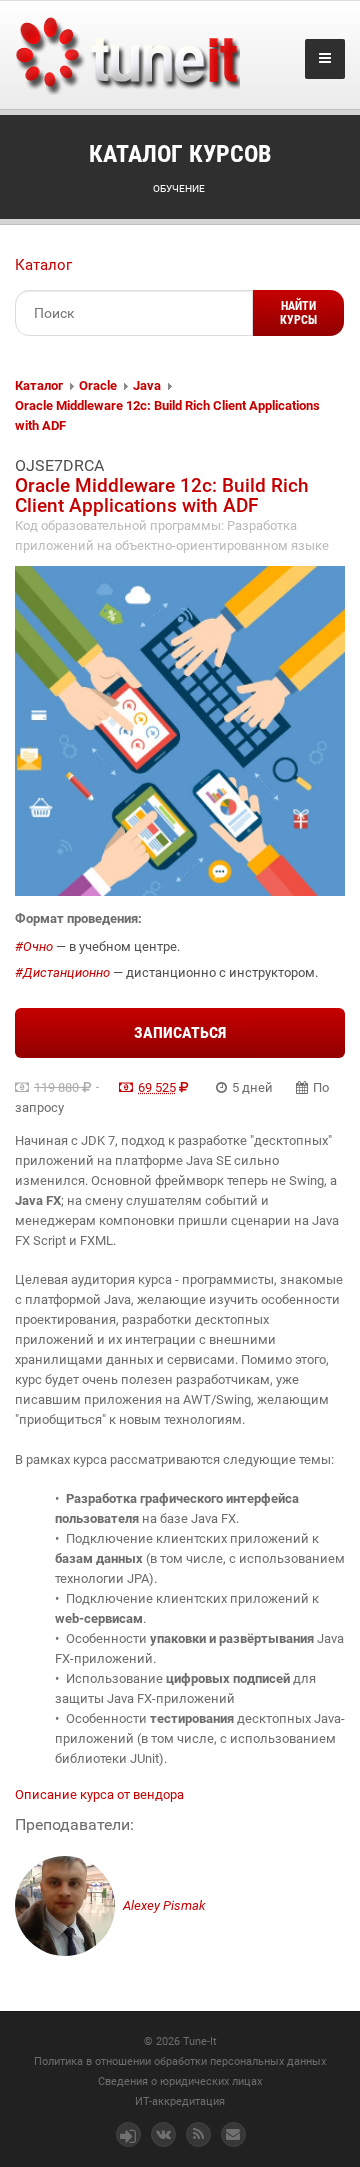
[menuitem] (39, 386)
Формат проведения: (78, 918)
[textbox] (134, 313)
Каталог (43, 265)
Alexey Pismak (162, 1905)
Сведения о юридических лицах (180, 2081)
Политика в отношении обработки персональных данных (180, 2061)
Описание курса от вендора (99, 1794)
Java (147, 385)
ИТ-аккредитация (180, 2101)
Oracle (98, 385)
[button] (298, 313)
